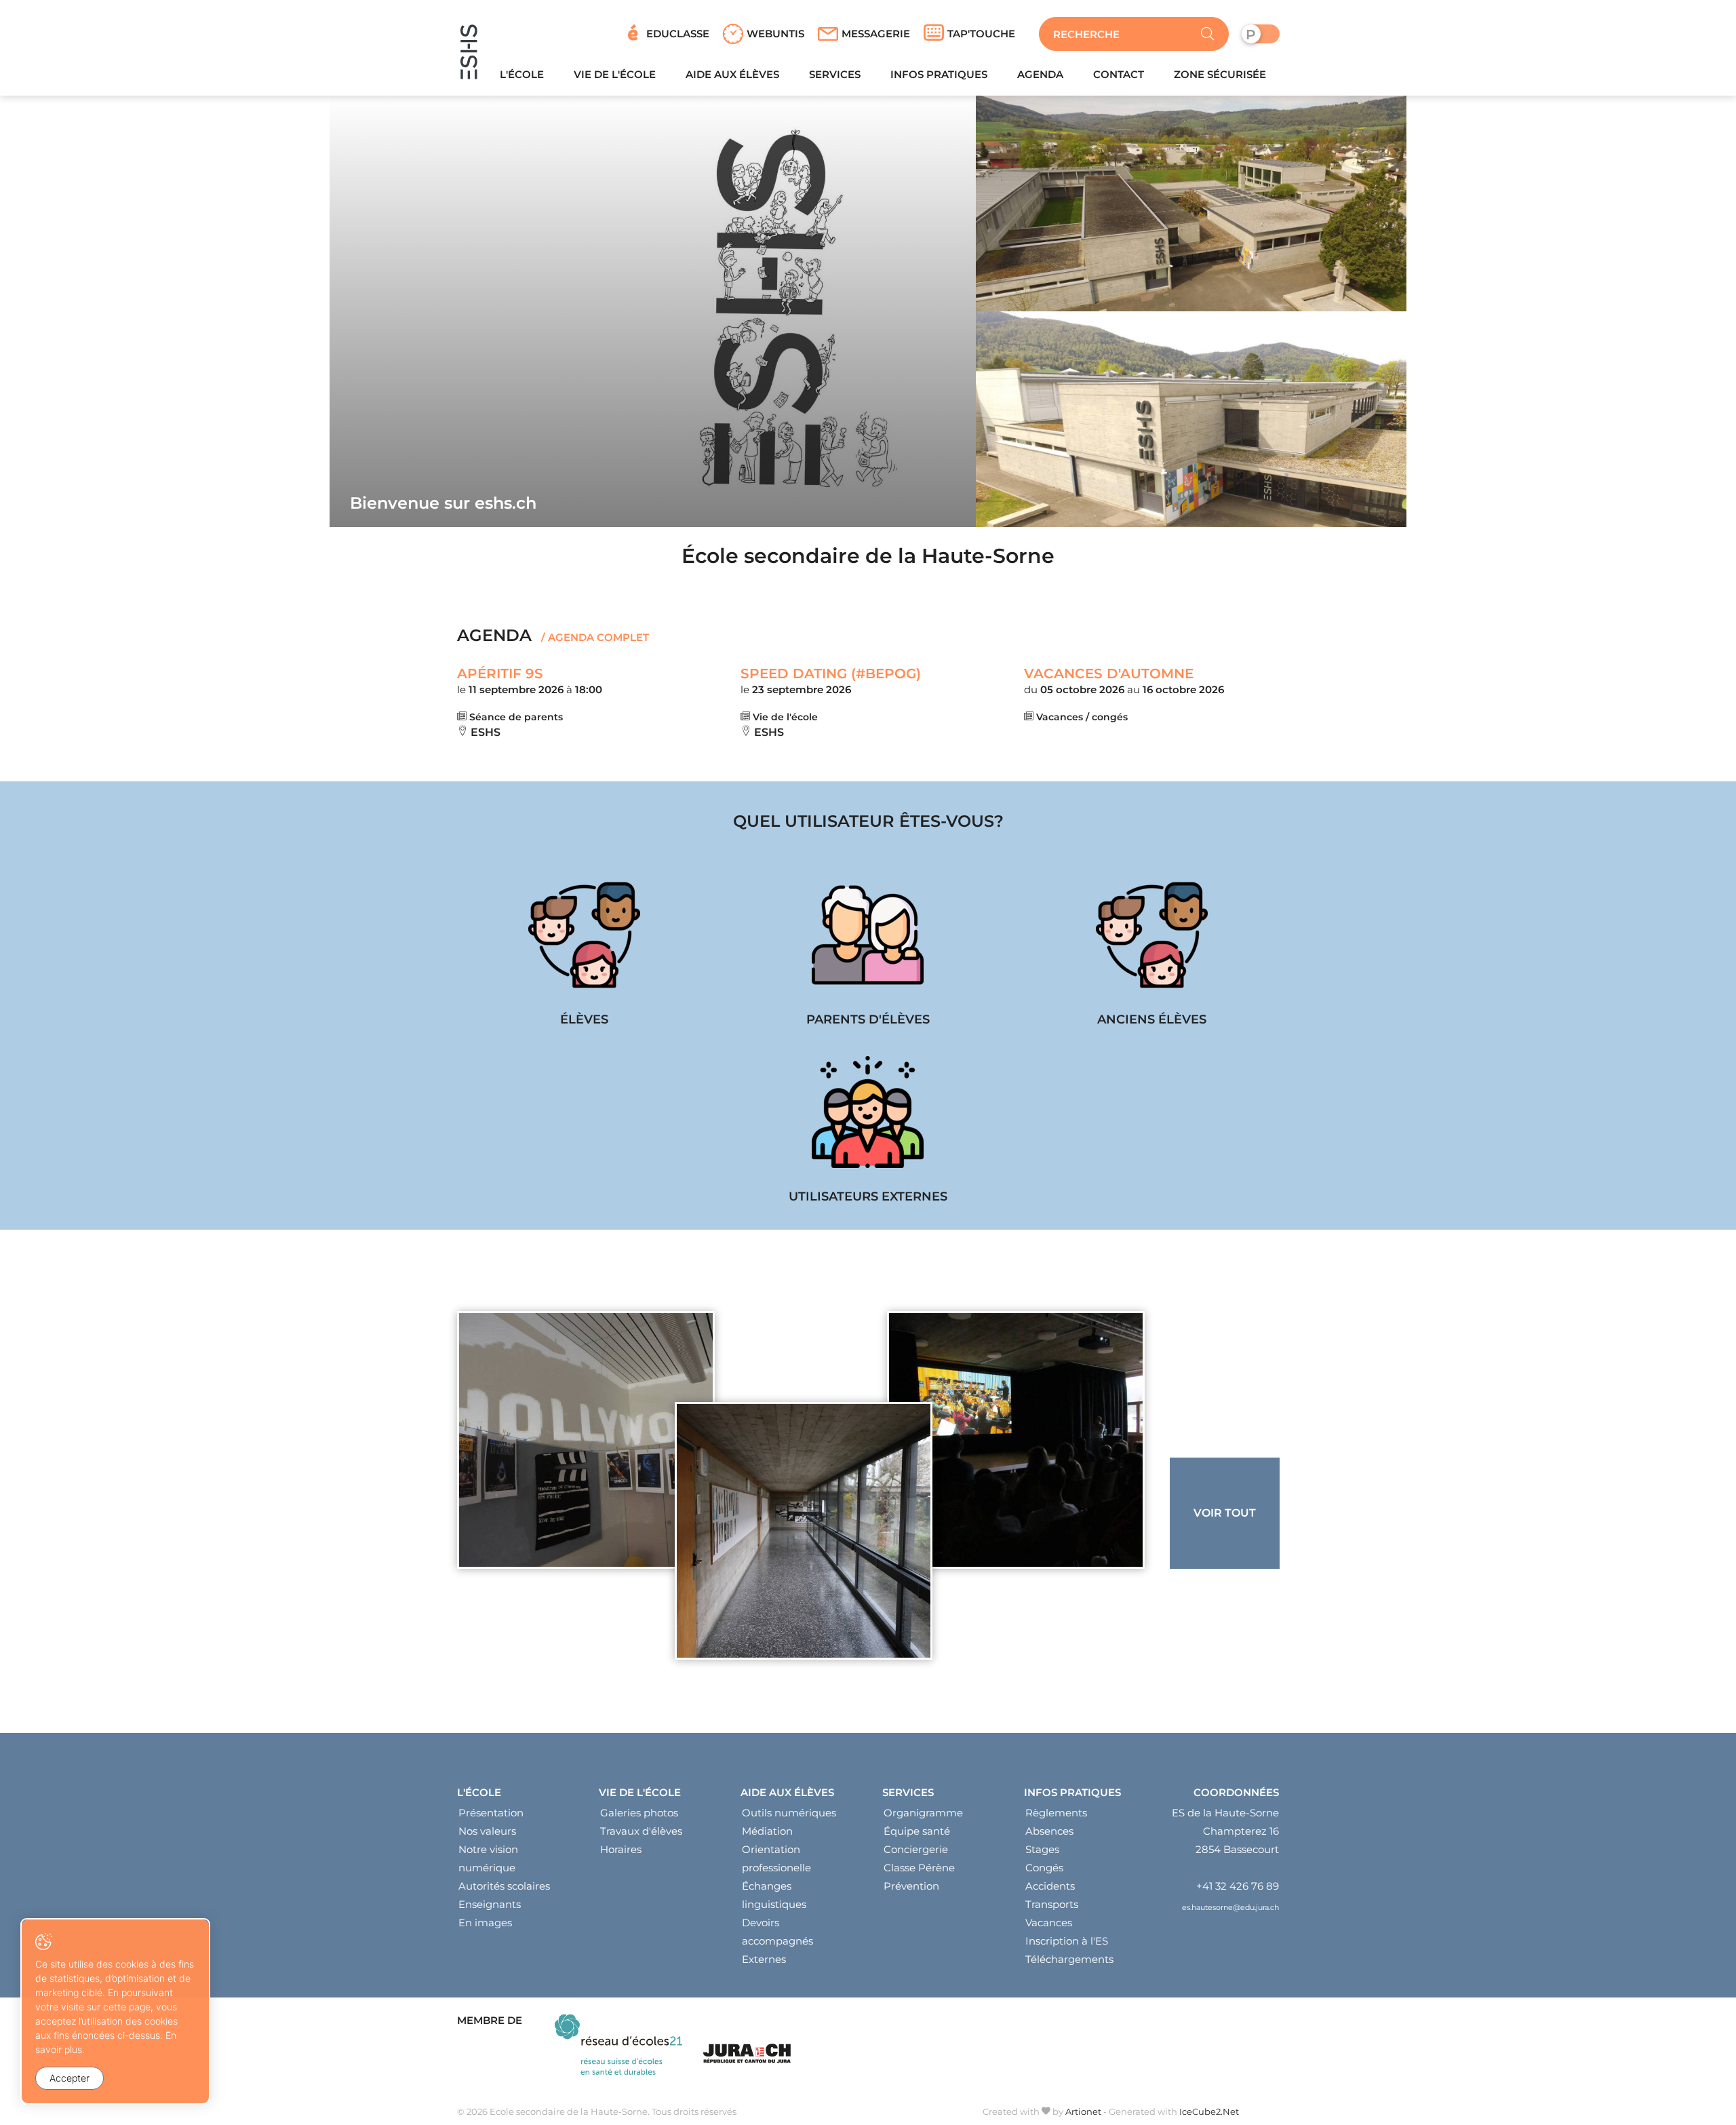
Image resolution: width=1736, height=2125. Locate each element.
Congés (1044, 1868)
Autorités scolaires (504, 1886)
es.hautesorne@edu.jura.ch (1230, 1907)
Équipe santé (917, 1831)
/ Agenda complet (594, 637)
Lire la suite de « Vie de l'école (1016, 1440)
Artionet (1083, 2111)
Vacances (1049, 1923)
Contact (1119, 74)
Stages (1042, 1849)
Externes (764, 1959)
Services (835, 74)
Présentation (491, 1813)
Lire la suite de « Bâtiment (804, 1531)
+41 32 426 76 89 (1238, 1886)
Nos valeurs (487, 1831)
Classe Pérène (919, 1868)
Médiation (767, 1831)
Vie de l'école (615, 74)
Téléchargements (1069, 1959)
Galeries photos (639, 1813)
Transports (1052, 1904)
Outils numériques (789, 1813)
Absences (1049, 1831)
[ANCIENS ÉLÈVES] (1151, 954)
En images (485, 1923)
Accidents (1050, 1886)
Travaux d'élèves (641, 1831)
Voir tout (1225, 1513)
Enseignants (490, 1904)
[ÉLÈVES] (585, 954)
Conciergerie (916, 1849)
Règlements (1056, 1813)
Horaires (621, 1849)
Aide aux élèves (732, 74)
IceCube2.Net (1209, 2111)
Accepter (70, 2078)
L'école (522, 74)
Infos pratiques (939, 74)
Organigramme (923, 1813)
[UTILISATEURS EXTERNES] (868, 1131)
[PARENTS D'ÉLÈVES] (868, 954)
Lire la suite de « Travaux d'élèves (586, 1440)
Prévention (911, 1886)
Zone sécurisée (1220, 74)
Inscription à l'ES (1067, 1941)
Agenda (1040, 74)
